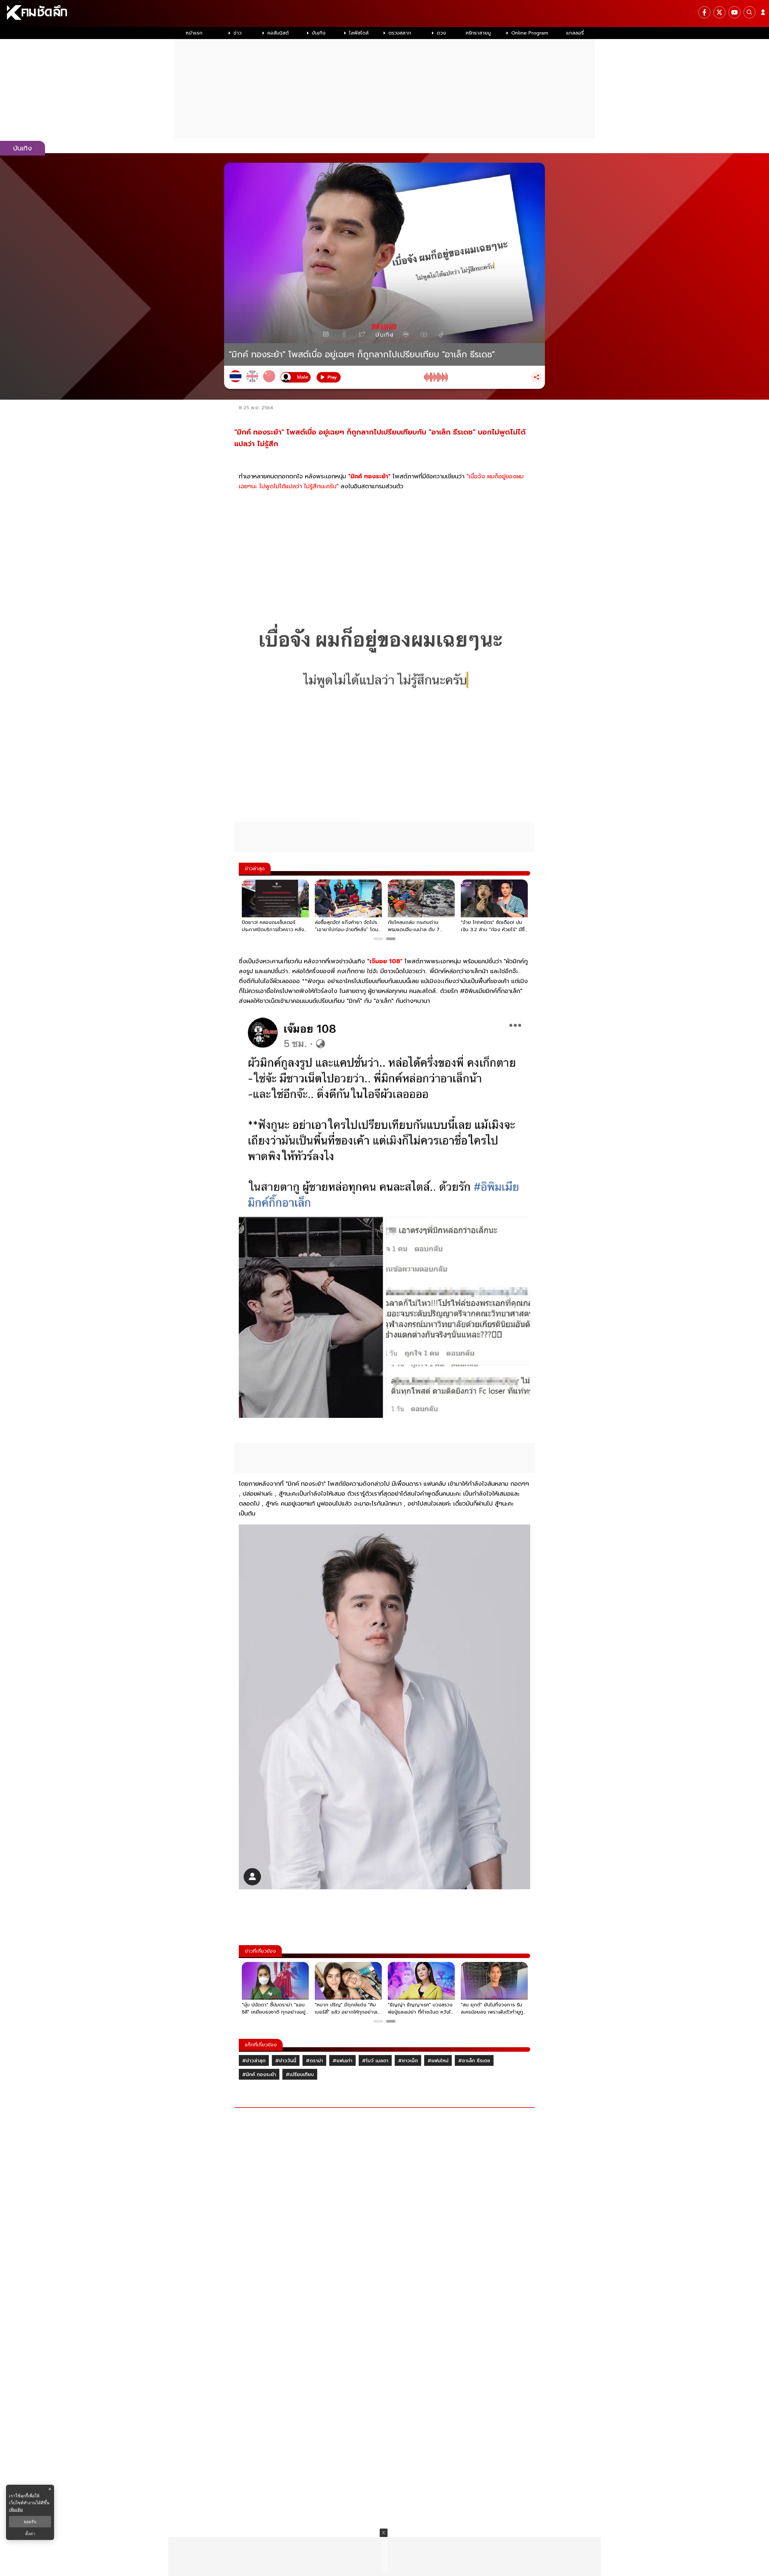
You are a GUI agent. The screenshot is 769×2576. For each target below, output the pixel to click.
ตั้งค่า (30, 2534)
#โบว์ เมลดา (375, 2061)
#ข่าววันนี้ (286, 2061)
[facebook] (704, 12)
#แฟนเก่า (342, 2061)
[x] (719, 12)
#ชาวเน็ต (408, 2061)
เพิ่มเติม (16, 2509)
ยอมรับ (30, 2522)
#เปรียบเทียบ (300, 2075)
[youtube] (734, 12)
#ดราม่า (314, 2061)
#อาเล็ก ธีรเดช (474, 2061)
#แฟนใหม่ (438, 2061)
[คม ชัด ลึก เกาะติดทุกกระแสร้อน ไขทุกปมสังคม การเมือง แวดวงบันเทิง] (384, 14)
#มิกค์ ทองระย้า (259, 2075)
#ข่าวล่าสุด (254, 2061)
